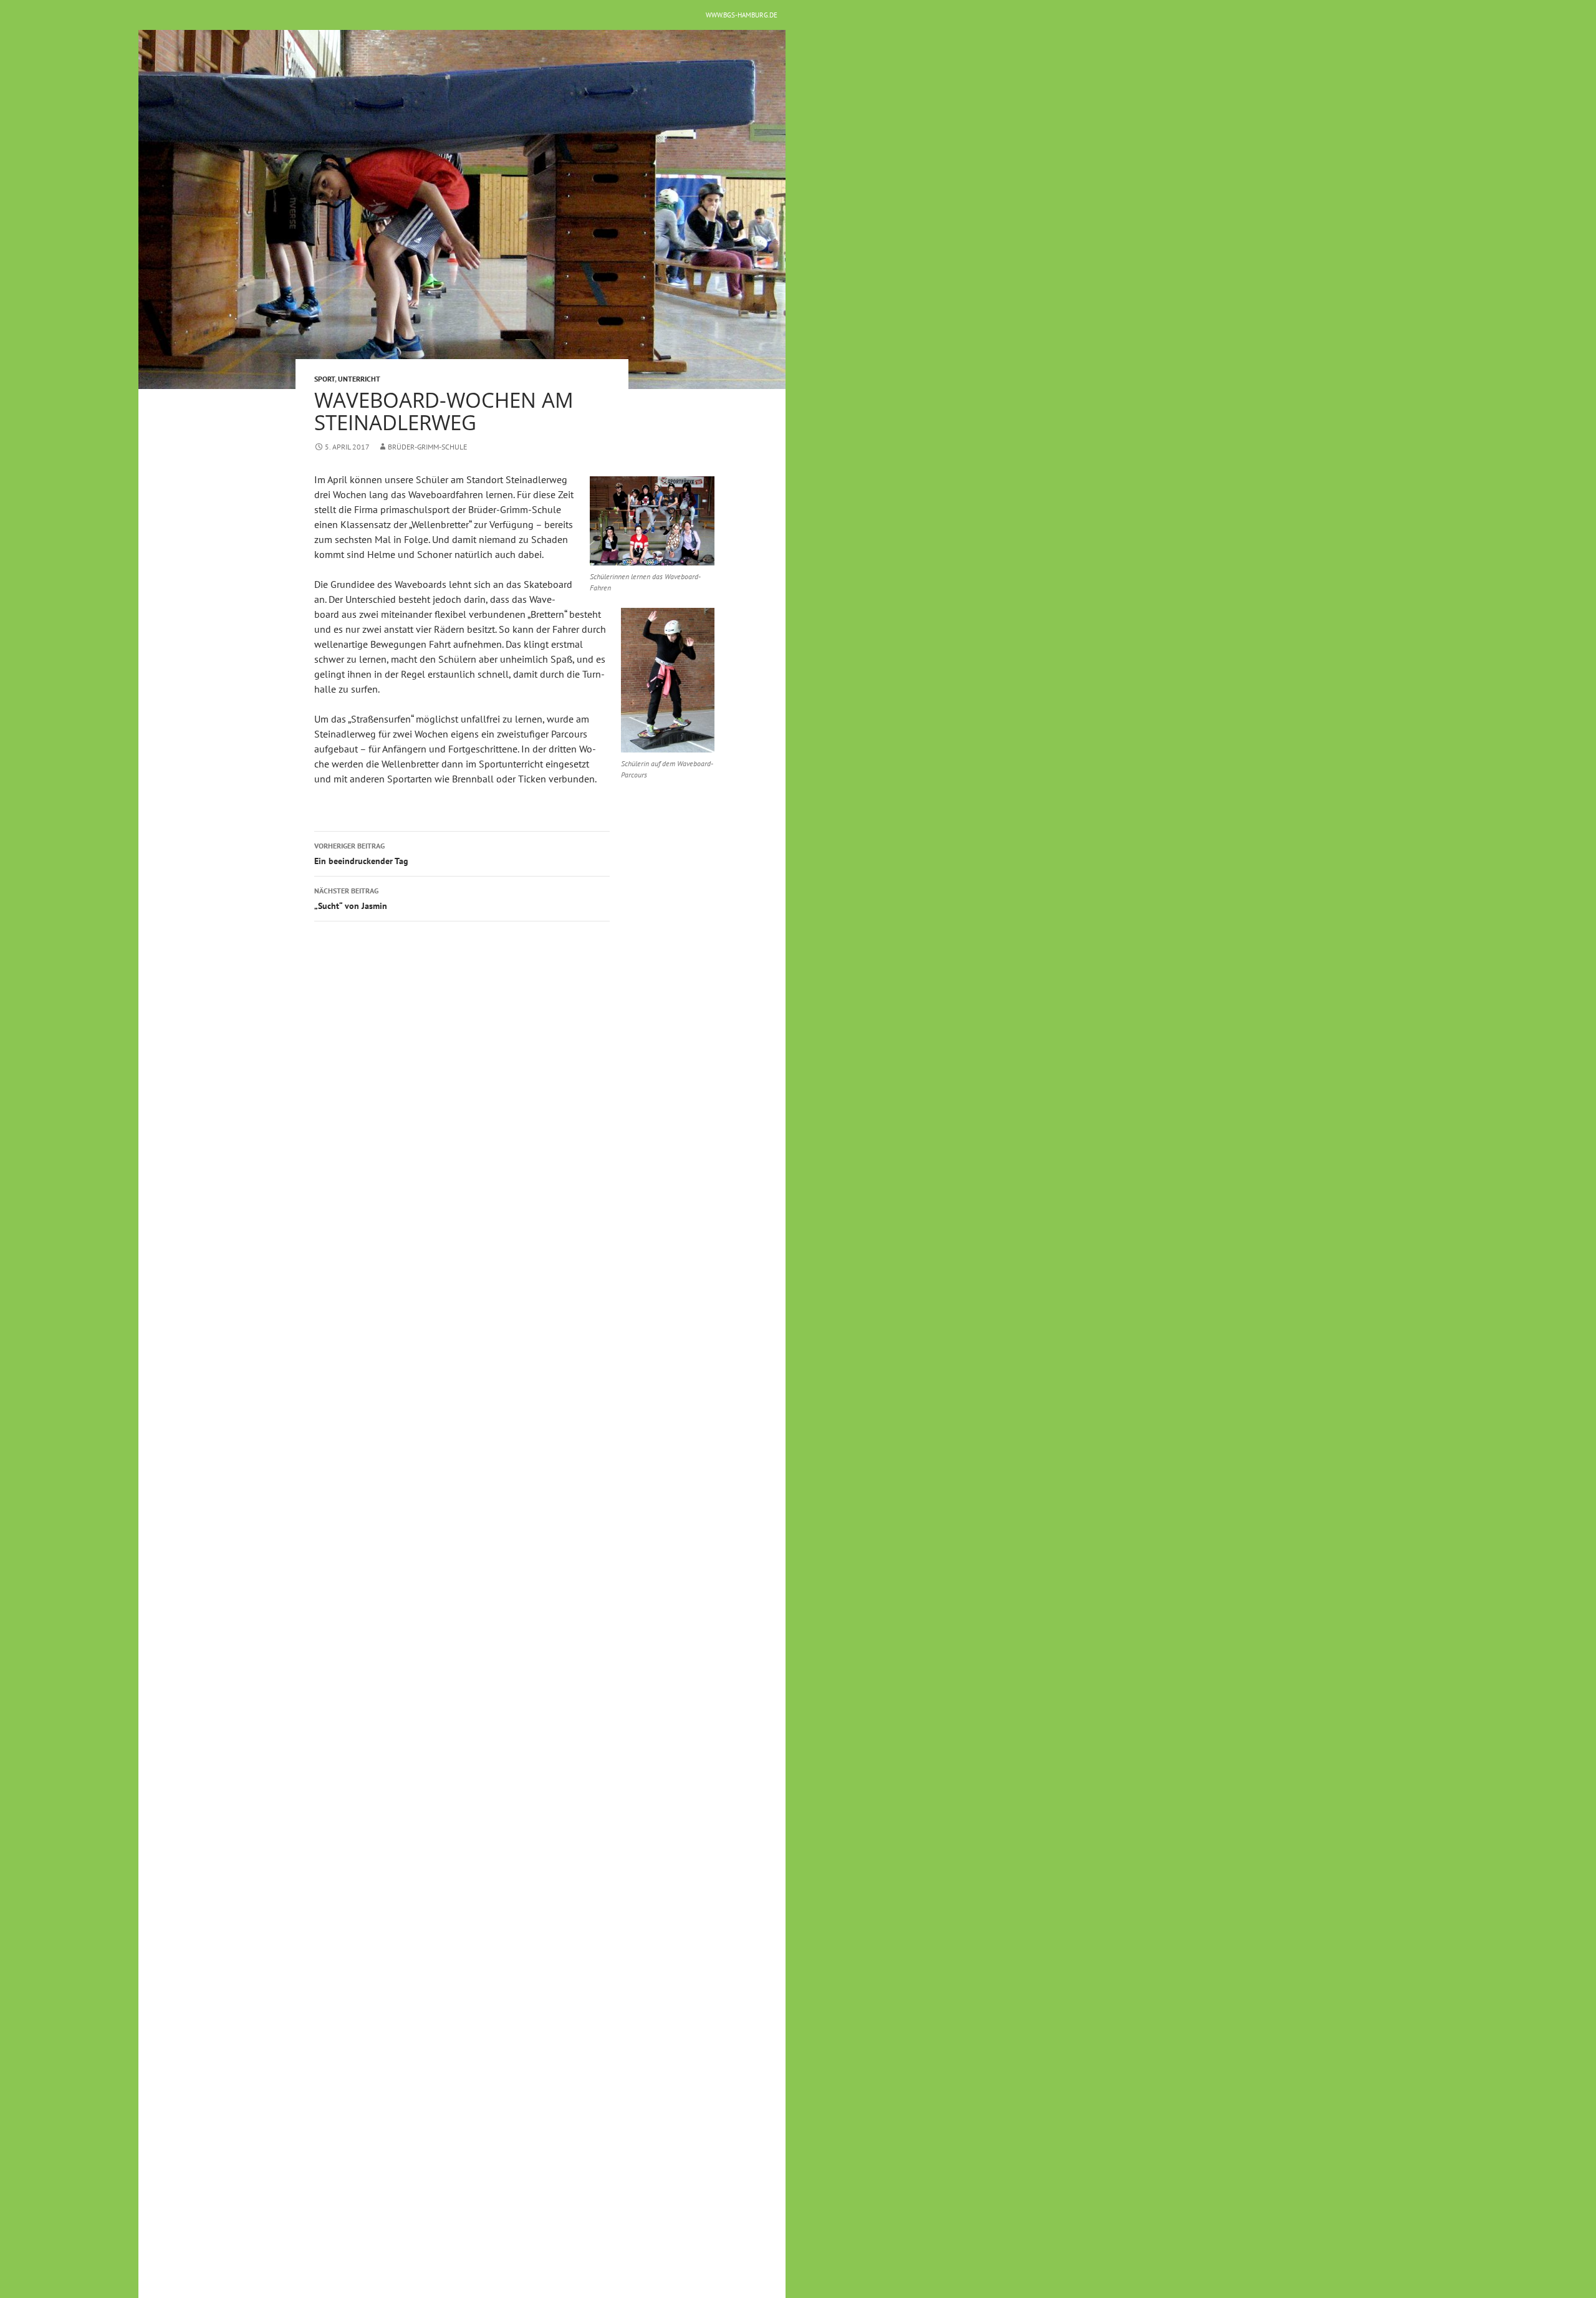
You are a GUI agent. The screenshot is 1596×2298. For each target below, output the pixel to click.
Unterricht (359, 379)
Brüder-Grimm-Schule (427, 447)
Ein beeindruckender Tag (361, 854)
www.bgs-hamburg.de (742, 15)
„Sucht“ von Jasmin (351, 899)
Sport (324, 379)
